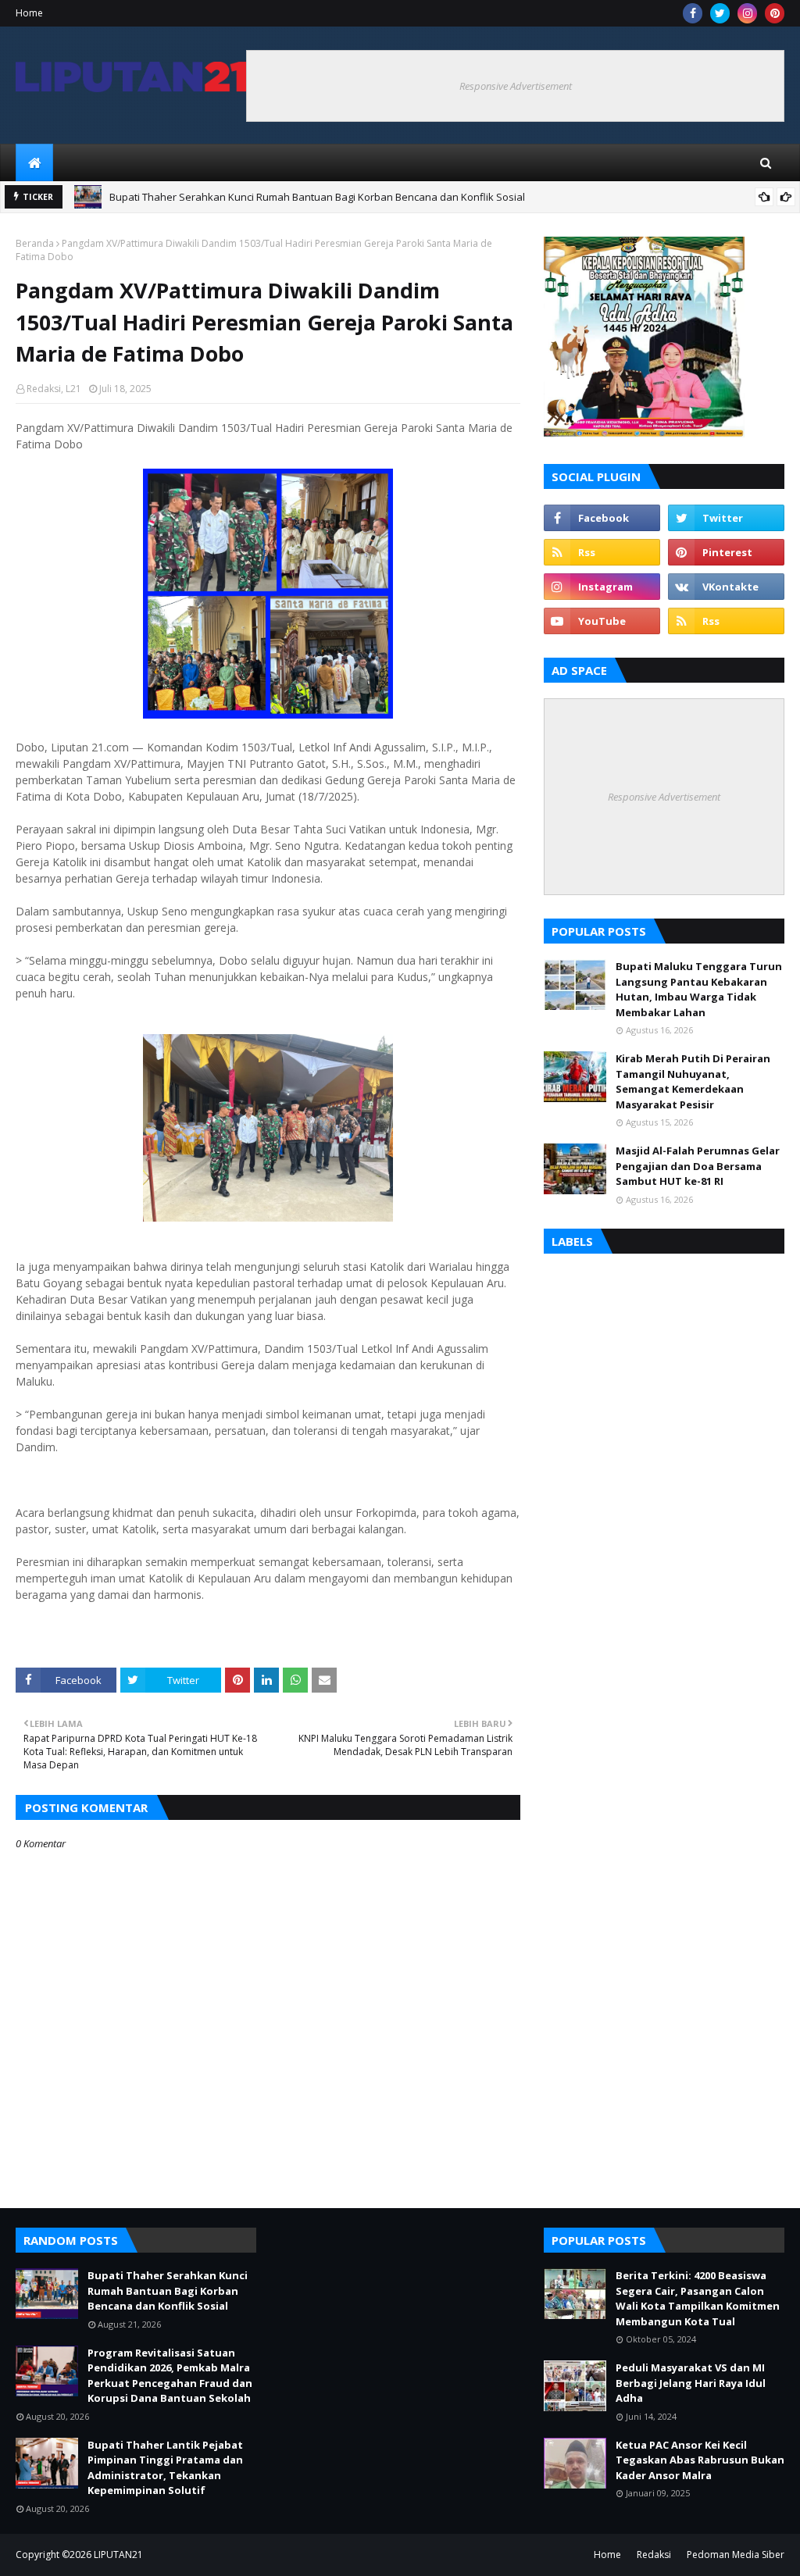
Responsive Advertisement (516, 86)
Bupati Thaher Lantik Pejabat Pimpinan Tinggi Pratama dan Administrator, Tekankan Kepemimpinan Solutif (165, 2468)
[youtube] (602, 621)
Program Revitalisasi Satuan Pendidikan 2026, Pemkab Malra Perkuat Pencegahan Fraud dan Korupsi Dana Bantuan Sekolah (405, 199)
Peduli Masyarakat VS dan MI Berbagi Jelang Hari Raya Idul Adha (691, 2383)
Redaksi (654, 2555)
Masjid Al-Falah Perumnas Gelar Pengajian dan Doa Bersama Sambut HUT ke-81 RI (698, 1166)
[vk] (726, 587)
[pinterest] (775, 13)
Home (29, 13)
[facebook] (693, 13)
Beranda (35, 243)
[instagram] (747, 13)
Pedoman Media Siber (736, 2555)
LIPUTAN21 (118, 2555)
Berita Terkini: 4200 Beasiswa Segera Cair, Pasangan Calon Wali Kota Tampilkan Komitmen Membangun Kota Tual (698, 2298)
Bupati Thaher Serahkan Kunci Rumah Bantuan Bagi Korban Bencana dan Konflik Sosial (168, 2291)
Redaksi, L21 (54, 389)
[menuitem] (34, 162)
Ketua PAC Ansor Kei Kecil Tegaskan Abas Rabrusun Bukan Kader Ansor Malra (700, 2460)
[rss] (602, 552)
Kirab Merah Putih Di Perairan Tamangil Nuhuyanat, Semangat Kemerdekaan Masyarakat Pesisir (693, 1081)
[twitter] (720, 13)
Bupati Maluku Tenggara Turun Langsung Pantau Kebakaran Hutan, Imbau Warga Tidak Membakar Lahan (699, 989)
